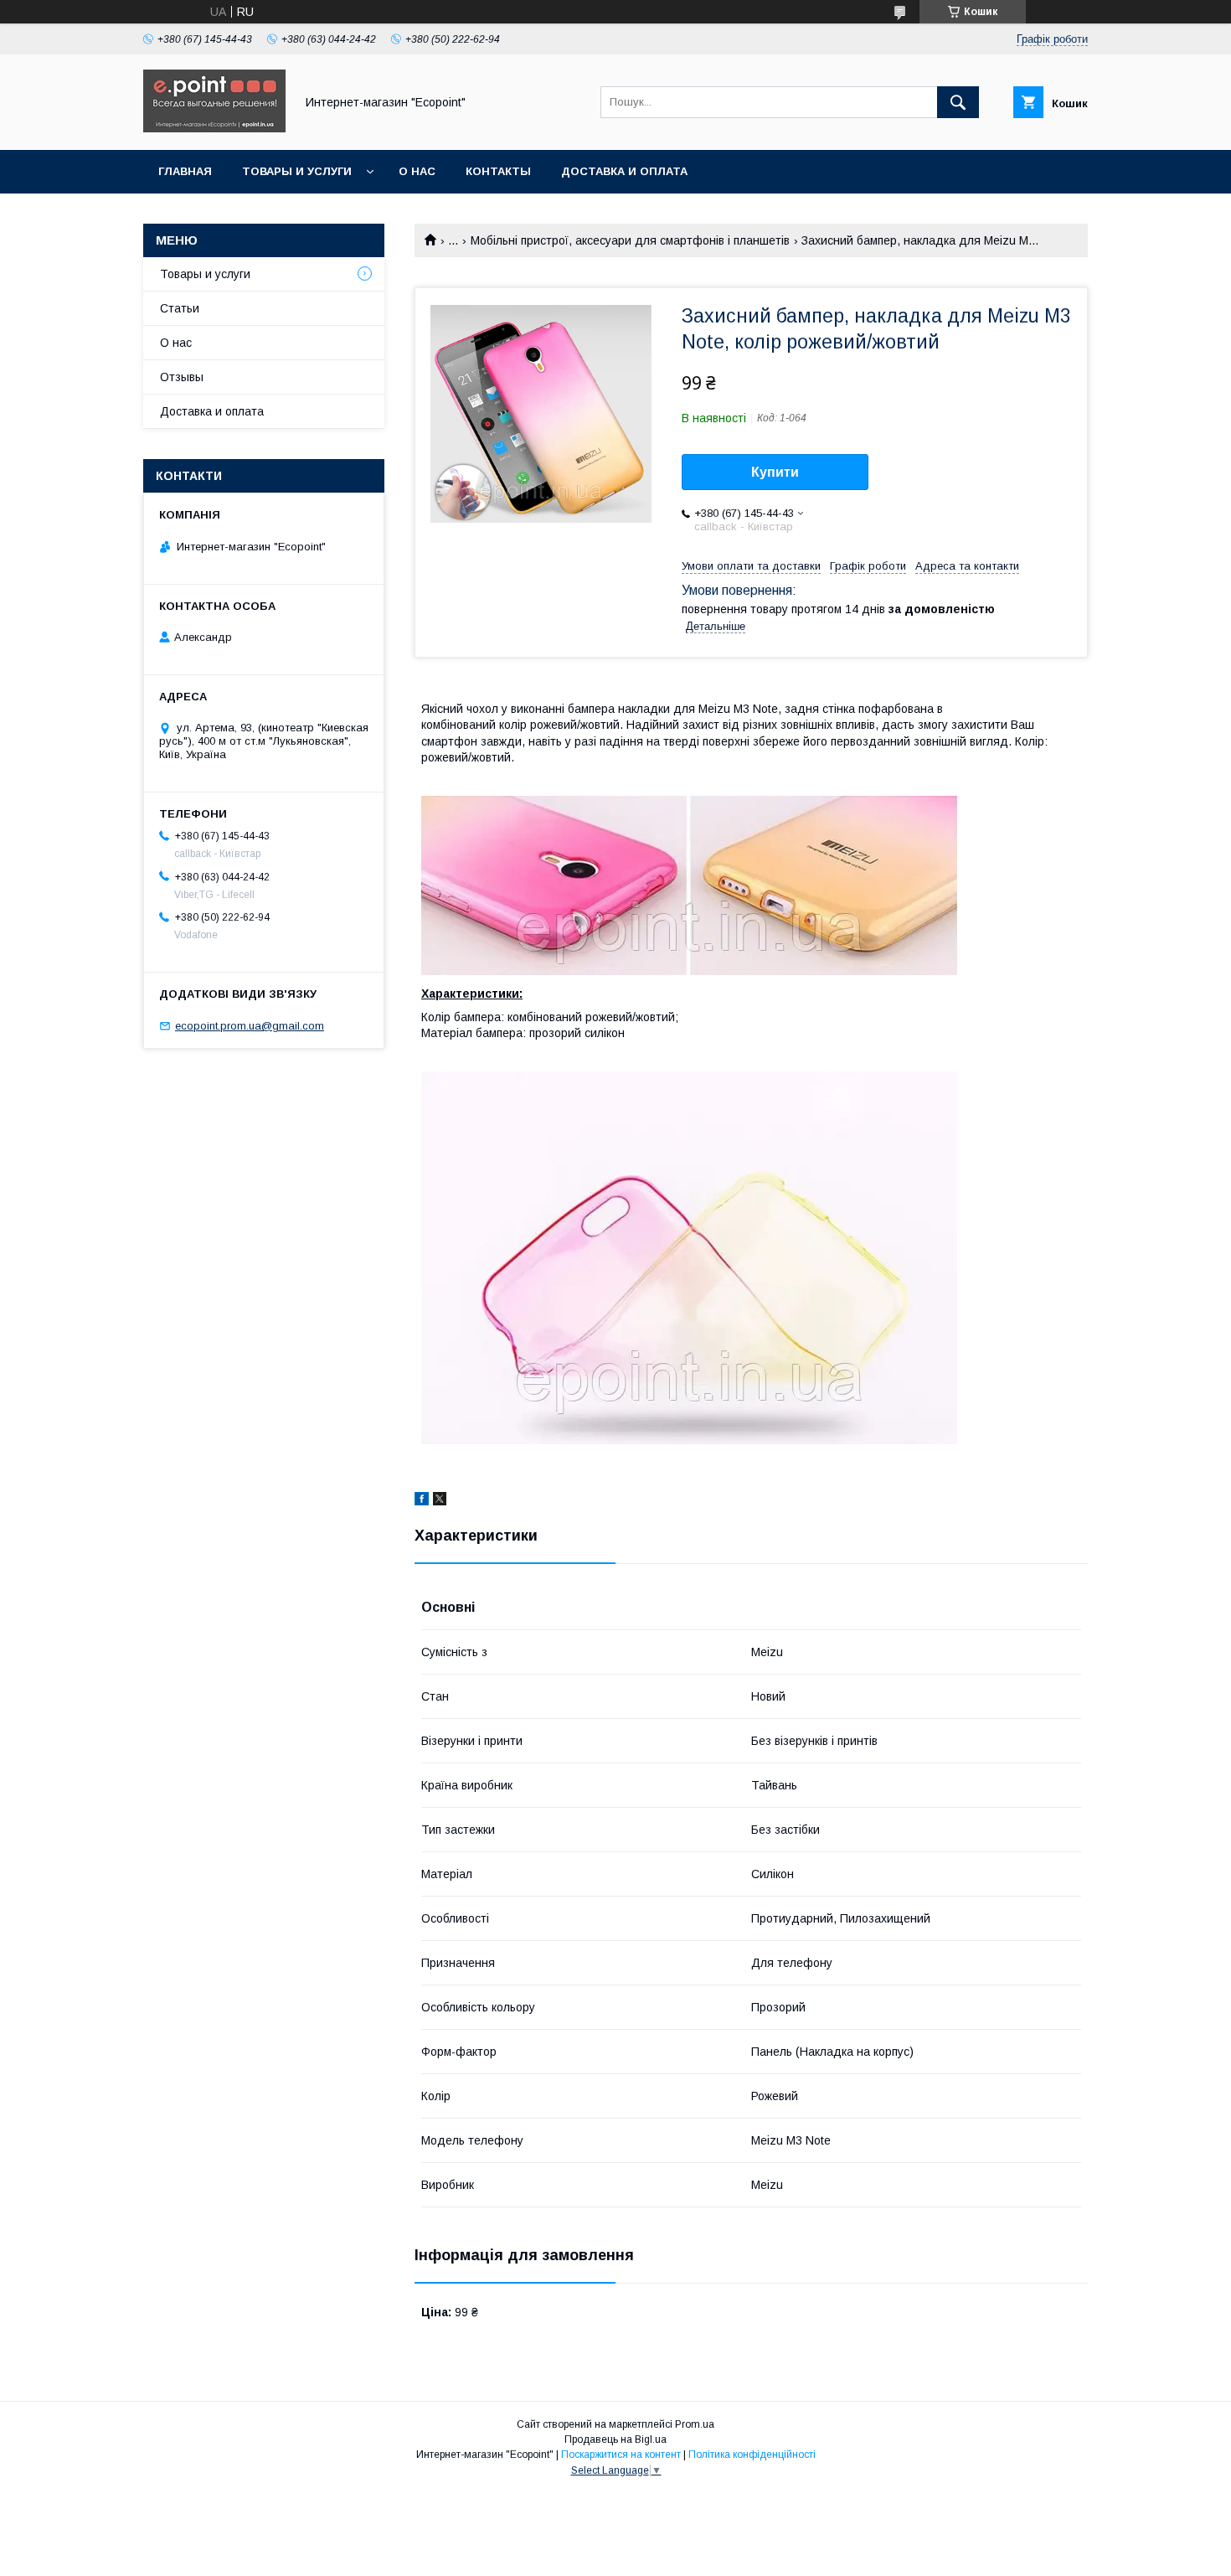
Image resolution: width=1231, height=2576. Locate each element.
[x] (440, 1501)
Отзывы (182, 377)
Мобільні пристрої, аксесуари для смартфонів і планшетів (630, 240)
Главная (185, 171)
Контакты (498, 171)
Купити (775, 472)
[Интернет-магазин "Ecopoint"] (214, 128)
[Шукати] (958, 102)
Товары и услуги (297, 171)
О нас (417, 171)
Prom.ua (695, 2424)
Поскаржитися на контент (621, 2455)
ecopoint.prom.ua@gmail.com (250, 1026)
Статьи (180, 308)
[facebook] (422, 1501)
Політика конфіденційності (752, 2455)
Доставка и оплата (624, 171)
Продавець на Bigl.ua (615, 2439)
